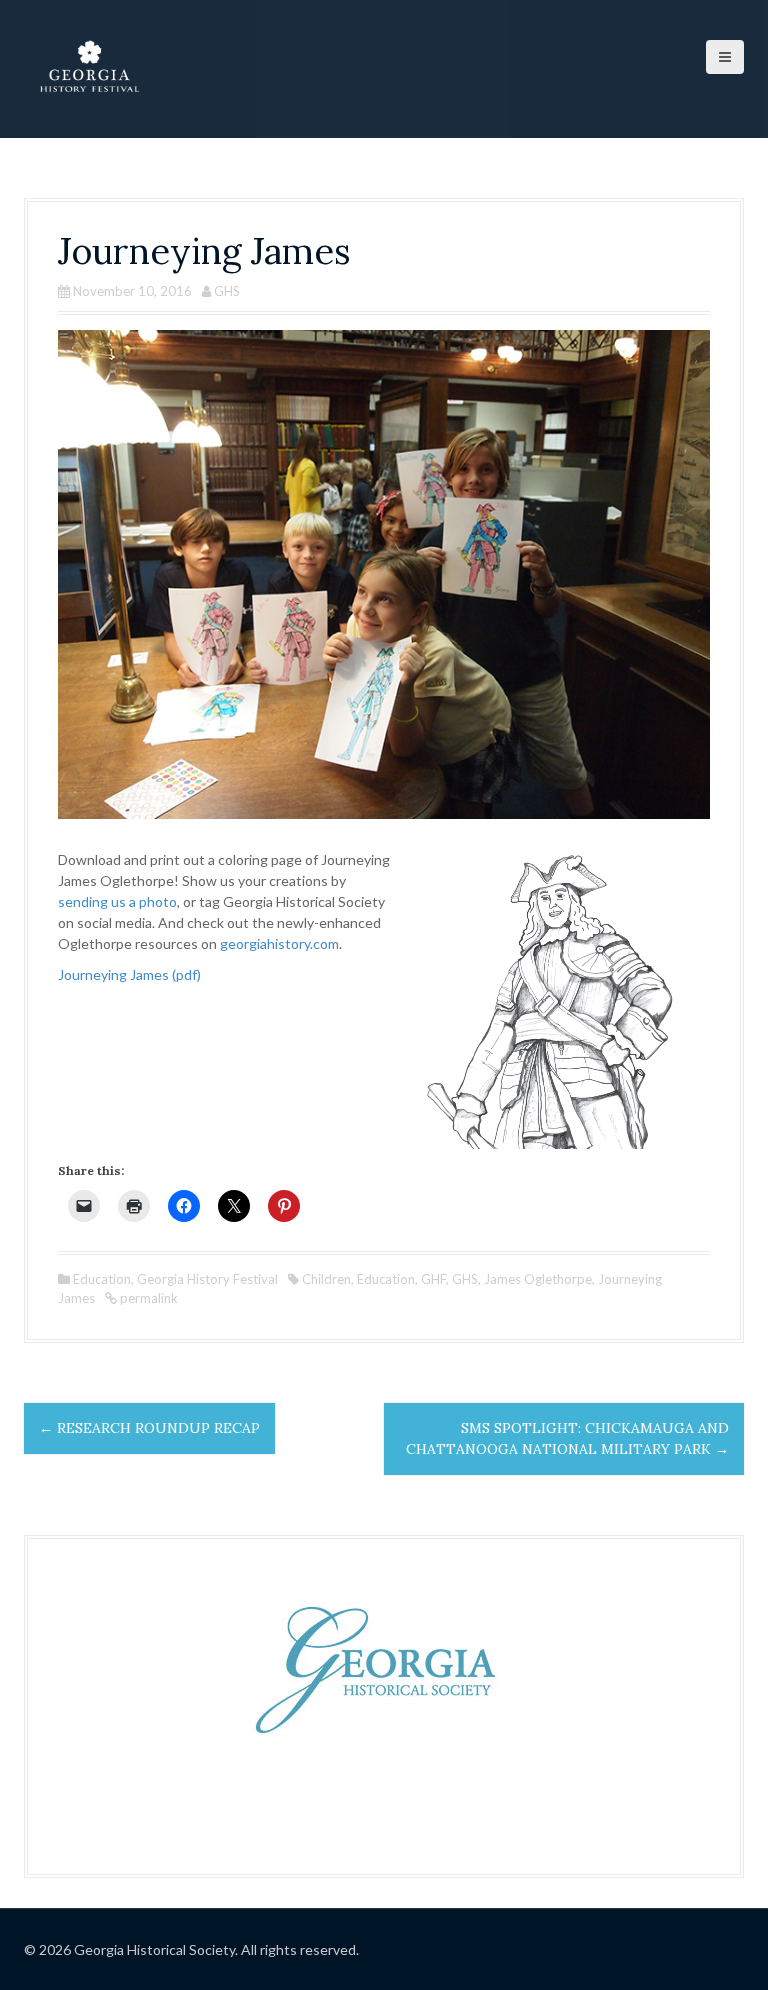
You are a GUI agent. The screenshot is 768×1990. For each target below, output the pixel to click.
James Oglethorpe (538, 1279)
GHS (227, 291)
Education (102, 1279)
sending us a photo (117, 901)
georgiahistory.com (279, 943)
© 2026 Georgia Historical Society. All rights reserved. (191, 1949)
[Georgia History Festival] (89, 67)
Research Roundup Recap (149, 1428)
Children (326, 1279)
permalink (147, 1298)
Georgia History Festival (207, 1279)
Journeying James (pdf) (129, 974)
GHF (433, 1279)
